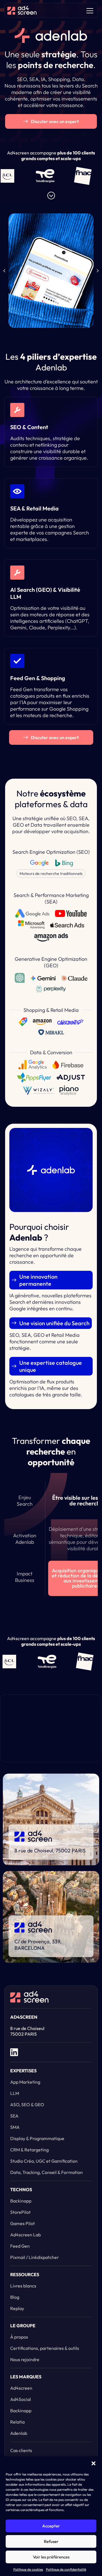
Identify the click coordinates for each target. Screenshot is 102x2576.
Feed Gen (20, 2246)
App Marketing (25, 2082)
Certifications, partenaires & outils (45, 2348)
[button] (93, 2463)
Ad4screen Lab (25, 2235)
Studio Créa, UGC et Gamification (44, 2161)
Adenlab (19, 2433)
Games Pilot (23, 2223)
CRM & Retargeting (29, 2150)
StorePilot (20, 2212)
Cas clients (21, 2450)
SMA (15, 2127)
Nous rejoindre (25, 2359)
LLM (15, 2093)
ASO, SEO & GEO (27, 2105)
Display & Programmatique (37, 2138)
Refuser (51, 2541)
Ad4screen (21, 2388)
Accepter (51, 2526)
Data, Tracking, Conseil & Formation (46, 2172)
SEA (14, 2116)
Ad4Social (21, 2399)
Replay (17, 2308)
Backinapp (21, 2201)
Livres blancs (23, 2286)
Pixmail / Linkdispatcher (35, 2257)
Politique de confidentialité (66, 2569)
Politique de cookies (28, 2569)
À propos (19, 2337)
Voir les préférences (51, 2557)
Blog (15, 2297)
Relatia (17, 2422)
